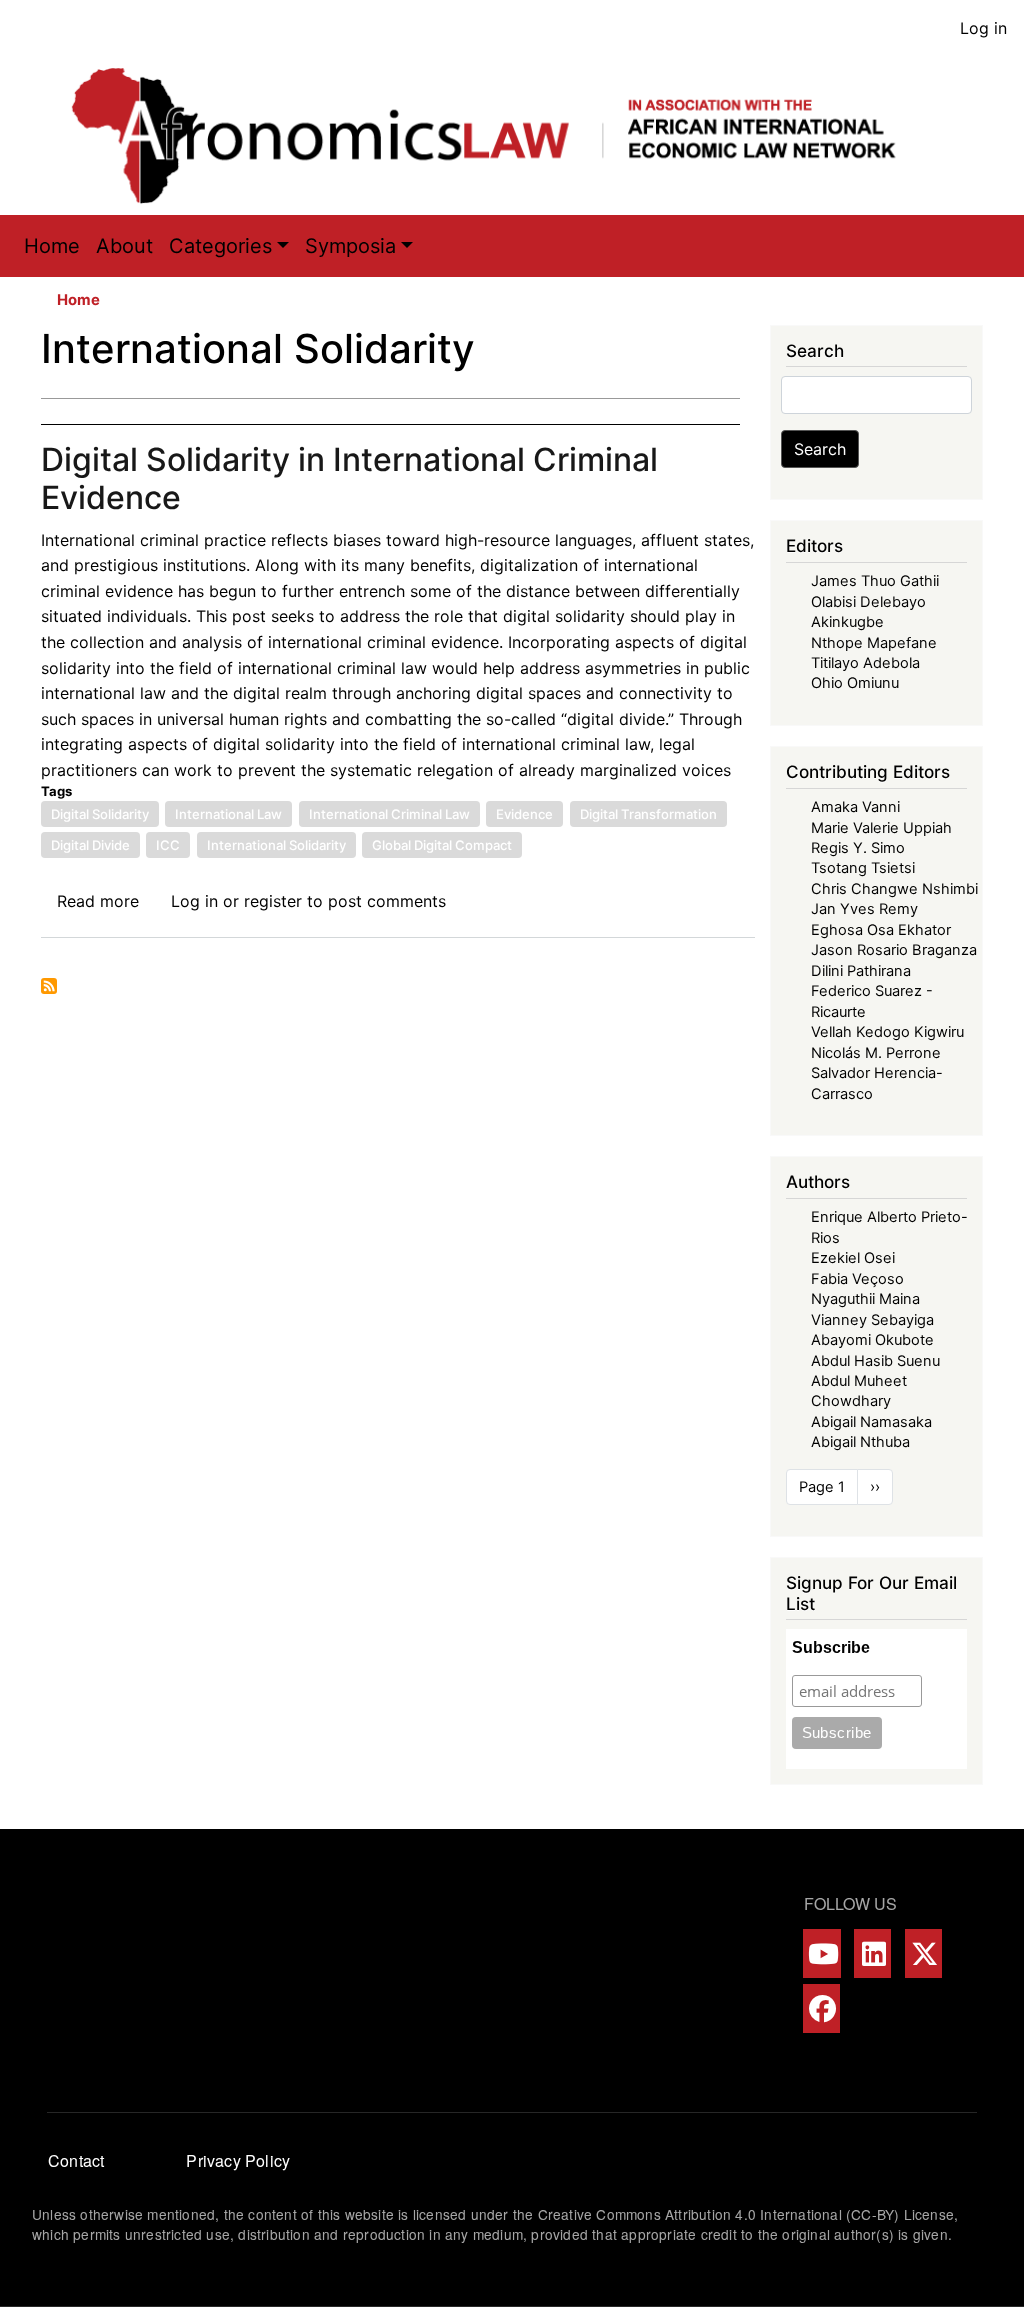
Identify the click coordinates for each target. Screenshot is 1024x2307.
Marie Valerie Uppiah (881, 828)
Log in (983, 28)
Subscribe (831, 1647)
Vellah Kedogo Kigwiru (887, 1032)
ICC (168, 845)
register (273, 901)
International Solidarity (276, 845)
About (124, 246)
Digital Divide (90, 845)
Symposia (350, 246)
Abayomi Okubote (872, 1340)
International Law (228, 814)
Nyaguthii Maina (865, 1299)
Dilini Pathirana (861, 971)
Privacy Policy (238, 2160)
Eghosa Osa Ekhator (881, 930)
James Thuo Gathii (875, 581)
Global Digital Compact (442, 845)
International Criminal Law (389, 814)
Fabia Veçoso (857, 1279)
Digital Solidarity (100, 814)
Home (52, 246)
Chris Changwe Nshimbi (894, 889)
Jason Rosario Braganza (894, 950)
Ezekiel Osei (853, 1258)
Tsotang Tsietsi (863, 868)
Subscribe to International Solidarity (49, 986)
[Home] (504, 135)
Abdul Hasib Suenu (875, 1361)
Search (820, 449)
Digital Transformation (648, 814)
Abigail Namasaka (871, 1422)
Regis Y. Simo (858, 848)
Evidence (524, 814)
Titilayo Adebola (865, 663)
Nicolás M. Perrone (876, 1053)
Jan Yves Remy (864, 909)
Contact (76, 2160)
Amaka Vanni (855, 807)
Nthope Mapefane (874, 643)
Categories (220, 246)
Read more (98, 901)
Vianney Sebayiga (872, 1320)
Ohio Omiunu (855, 683)
